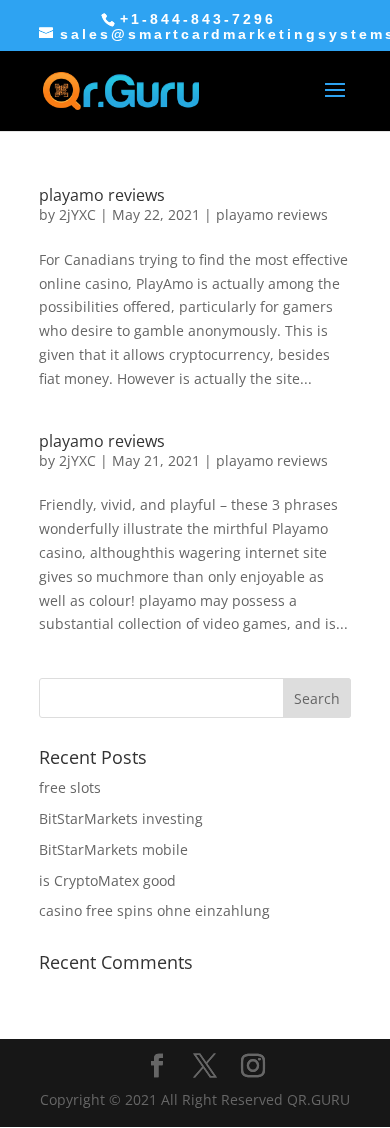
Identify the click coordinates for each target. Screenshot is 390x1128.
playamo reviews (102, 195)
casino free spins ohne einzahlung (154, 910)
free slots (70, 787)
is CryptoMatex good (107, 880)
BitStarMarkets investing (121, 818)
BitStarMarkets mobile (113, 849)
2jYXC (77, 214)
